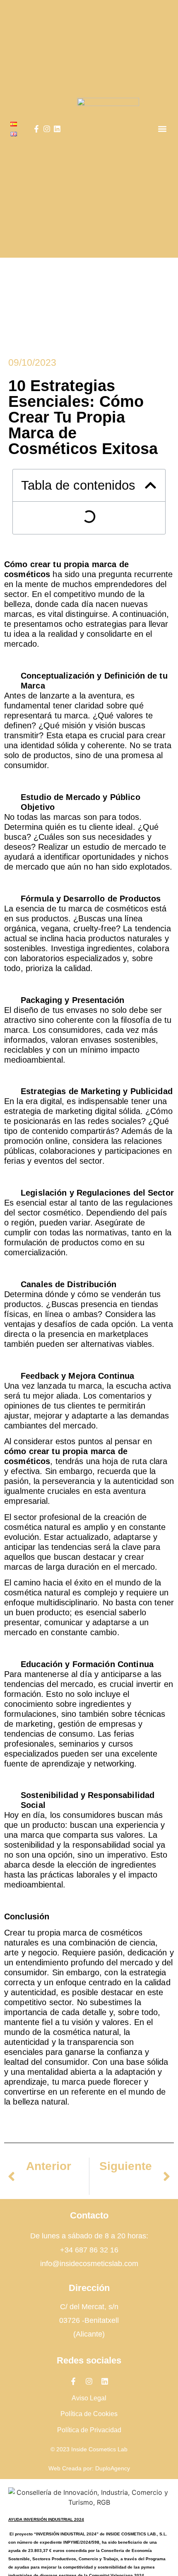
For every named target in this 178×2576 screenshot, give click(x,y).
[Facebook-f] (36, 129)
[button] (162, 129)
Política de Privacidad (89, 2430)
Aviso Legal (89, 2398)
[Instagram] (47, 129)
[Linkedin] (57, 129)
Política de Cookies (89, 2414)
